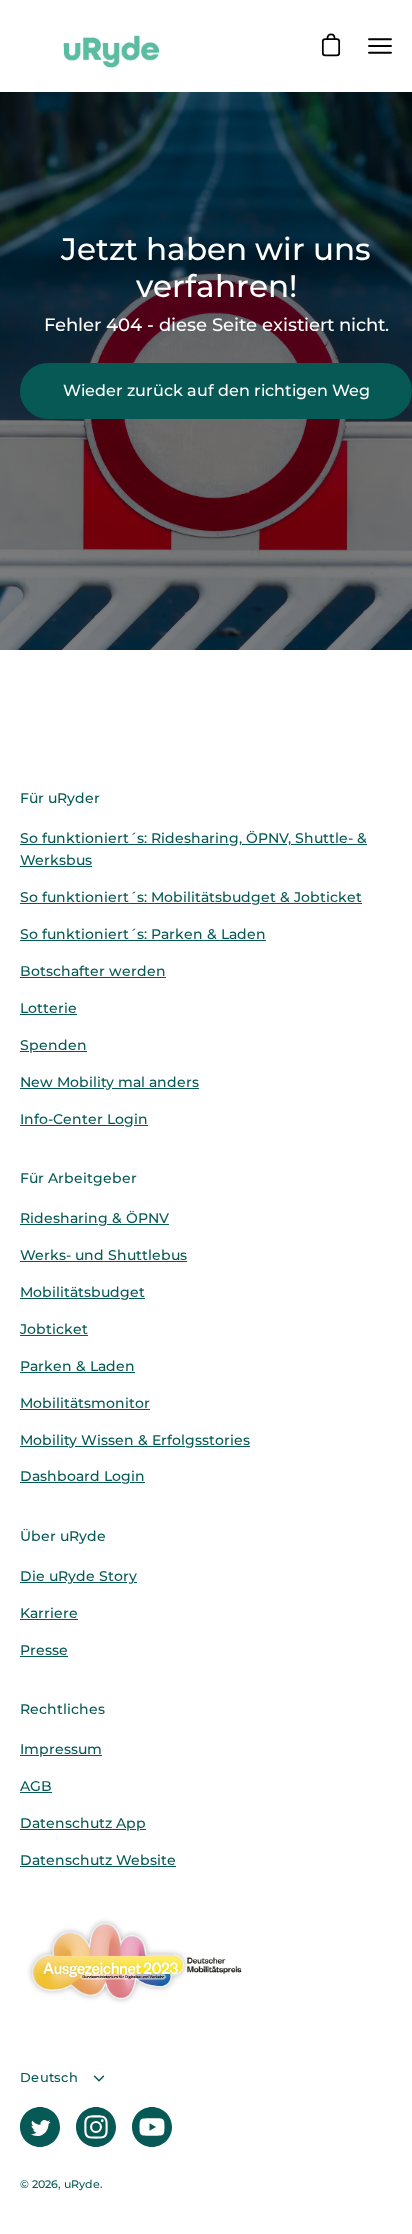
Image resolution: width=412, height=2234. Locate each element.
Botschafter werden (93, 971)
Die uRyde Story (78, 1576)
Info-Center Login (84, 1119)
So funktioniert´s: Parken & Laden (143, 934)
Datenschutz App (83, 1823)
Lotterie (48, 1008)
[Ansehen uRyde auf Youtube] (152, 2127)
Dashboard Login (82, 1476)
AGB (36, 1786)
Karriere (49, 1613)
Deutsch (49, 2077)
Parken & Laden (77, 1366)
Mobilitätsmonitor (85, 1403)
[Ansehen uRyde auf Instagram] (96, 2127)
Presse (44, 1650)
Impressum (61, 1749)
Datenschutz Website (98, 1860)
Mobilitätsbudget (82, 1292)
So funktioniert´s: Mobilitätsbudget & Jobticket (191, 897)
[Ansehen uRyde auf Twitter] (40, 2127)
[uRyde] (110, 46)
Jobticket (54, 1329)
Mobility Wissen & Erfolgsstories (135, 1440)
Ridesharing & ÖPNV (94, 1218)
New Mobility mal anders (109, 1082)
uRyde (82, 2184)
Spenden (53, 1045)
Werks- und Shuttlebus (103, 1255)
